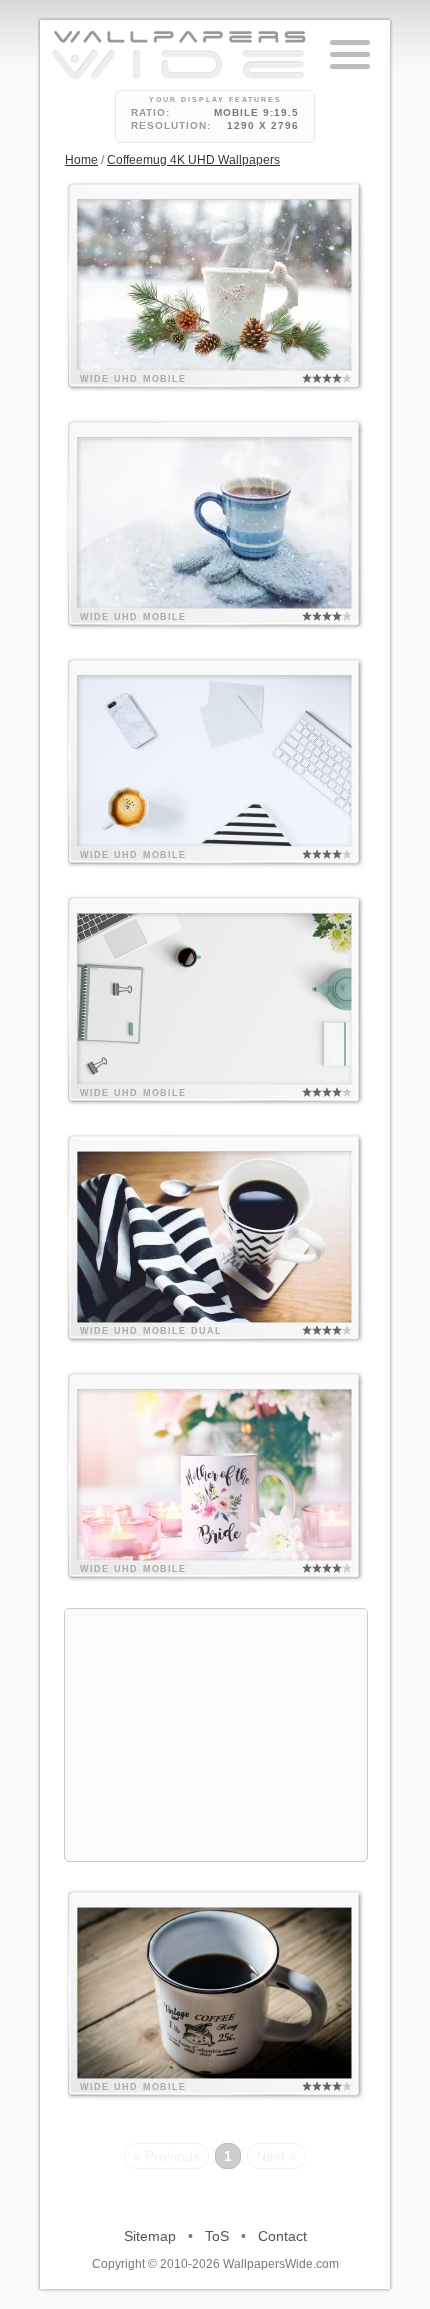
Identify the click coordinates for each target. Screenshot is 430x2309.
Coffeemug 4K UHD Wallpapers (193, 160)
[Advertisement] (216, 1735)
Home (81, 160)
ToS (217, 2236)
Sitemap (150, 2236)
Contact (282, 2236)
